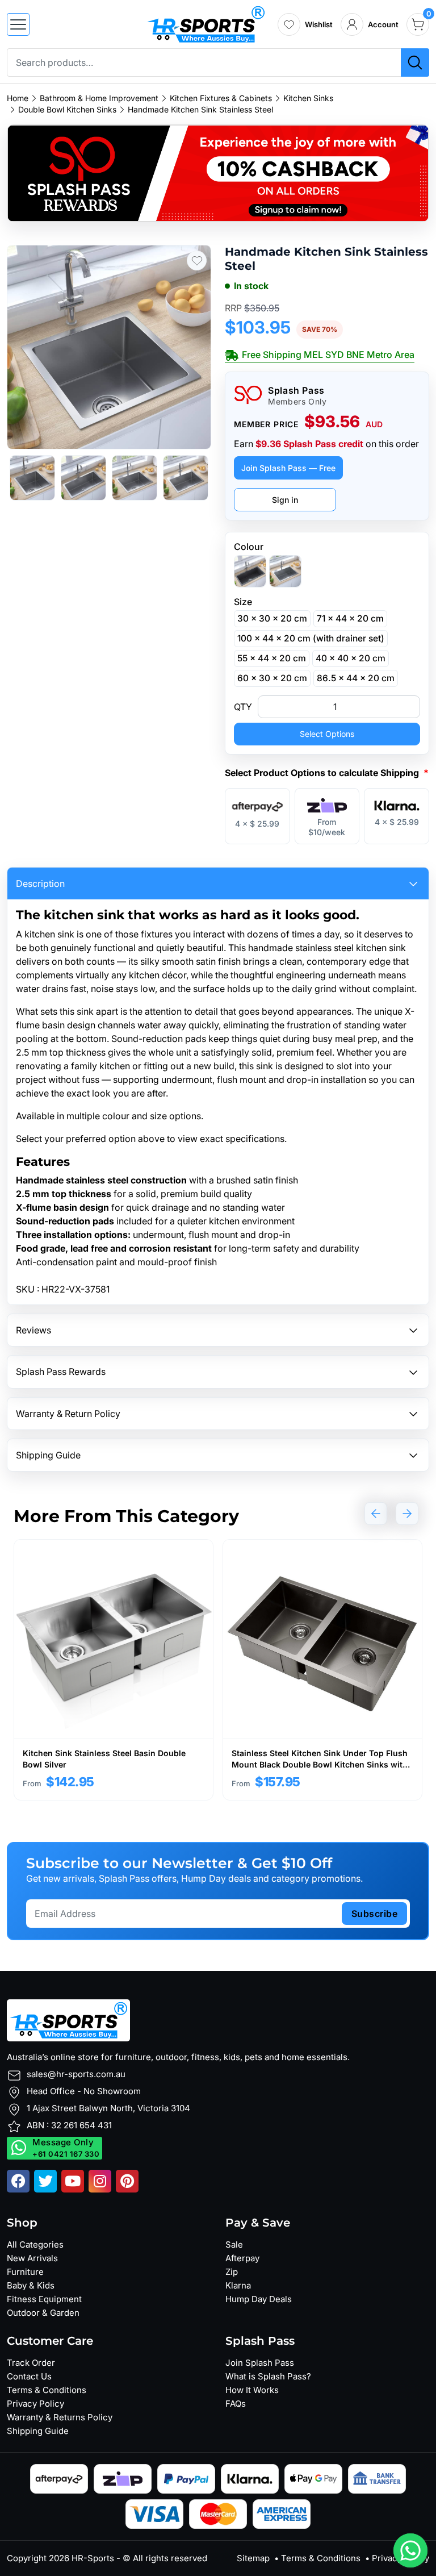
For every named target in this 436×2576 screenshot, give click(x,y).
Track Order (31, 2363)
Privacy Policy (35, 2404)
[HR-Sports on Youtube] (73, 2181)
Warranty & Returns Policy (60, 2417)
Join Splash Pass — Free (288, 468)
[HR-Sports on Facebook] (18, 2181)
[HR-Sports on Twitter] (45, 2181)
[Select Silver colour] (285, 571)
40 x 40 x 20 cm (351, 658)
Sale (234, 2244)
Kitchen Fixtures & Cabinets (221, 98)
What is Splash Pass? (268, 2376)
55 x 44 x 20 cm (272, 658)
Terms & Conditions (47, 2390)
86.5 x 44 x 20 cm (356, 678)
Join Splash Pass (260, 2363)
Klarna (238, 2285)
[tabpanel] (114, 1670)
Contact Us (29, 2376)
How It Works (252, 2390)
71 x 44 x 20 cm (350, 618)
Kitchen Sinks (308, 98)
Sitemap (253, 2558)
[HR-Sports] (206, 23)
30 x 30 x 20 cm (272, 618)
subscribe (375, 1914)
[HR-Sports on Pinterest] (127, 2181)
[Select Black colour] (250, 571)
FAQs (236, 2404)
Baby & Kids (31, 2285)
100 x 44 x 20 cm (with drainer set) (311, 638)
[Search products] (415, 62)
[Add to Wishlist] (197, 260)
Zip (232, 2272)
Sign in (285, 500)
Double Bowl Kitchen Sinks (67, 110)
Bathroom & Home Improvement (99, 98)
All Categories (35, 2244)
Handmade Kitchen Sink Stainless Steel (200, 110)
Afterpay (242, 2258)
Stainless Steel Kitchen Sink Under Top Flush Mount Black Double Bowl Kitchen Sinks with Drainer (320, 1764)
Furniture (25, 2272)
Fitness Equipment (44, 2299)
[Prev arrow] (376, 1514)
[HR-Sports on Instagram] (100, 2181)
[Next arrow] (407, 1514)
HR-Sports (93, 2558)
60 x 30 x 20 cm (272, 678)
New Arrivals (32, 2258)
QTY (243, 707)
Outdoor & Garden (43, 2313)
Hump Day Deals (259, 2299)
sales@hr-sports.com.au (76, 2074)
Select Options (327, 734)
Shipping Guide (38, 2431)
